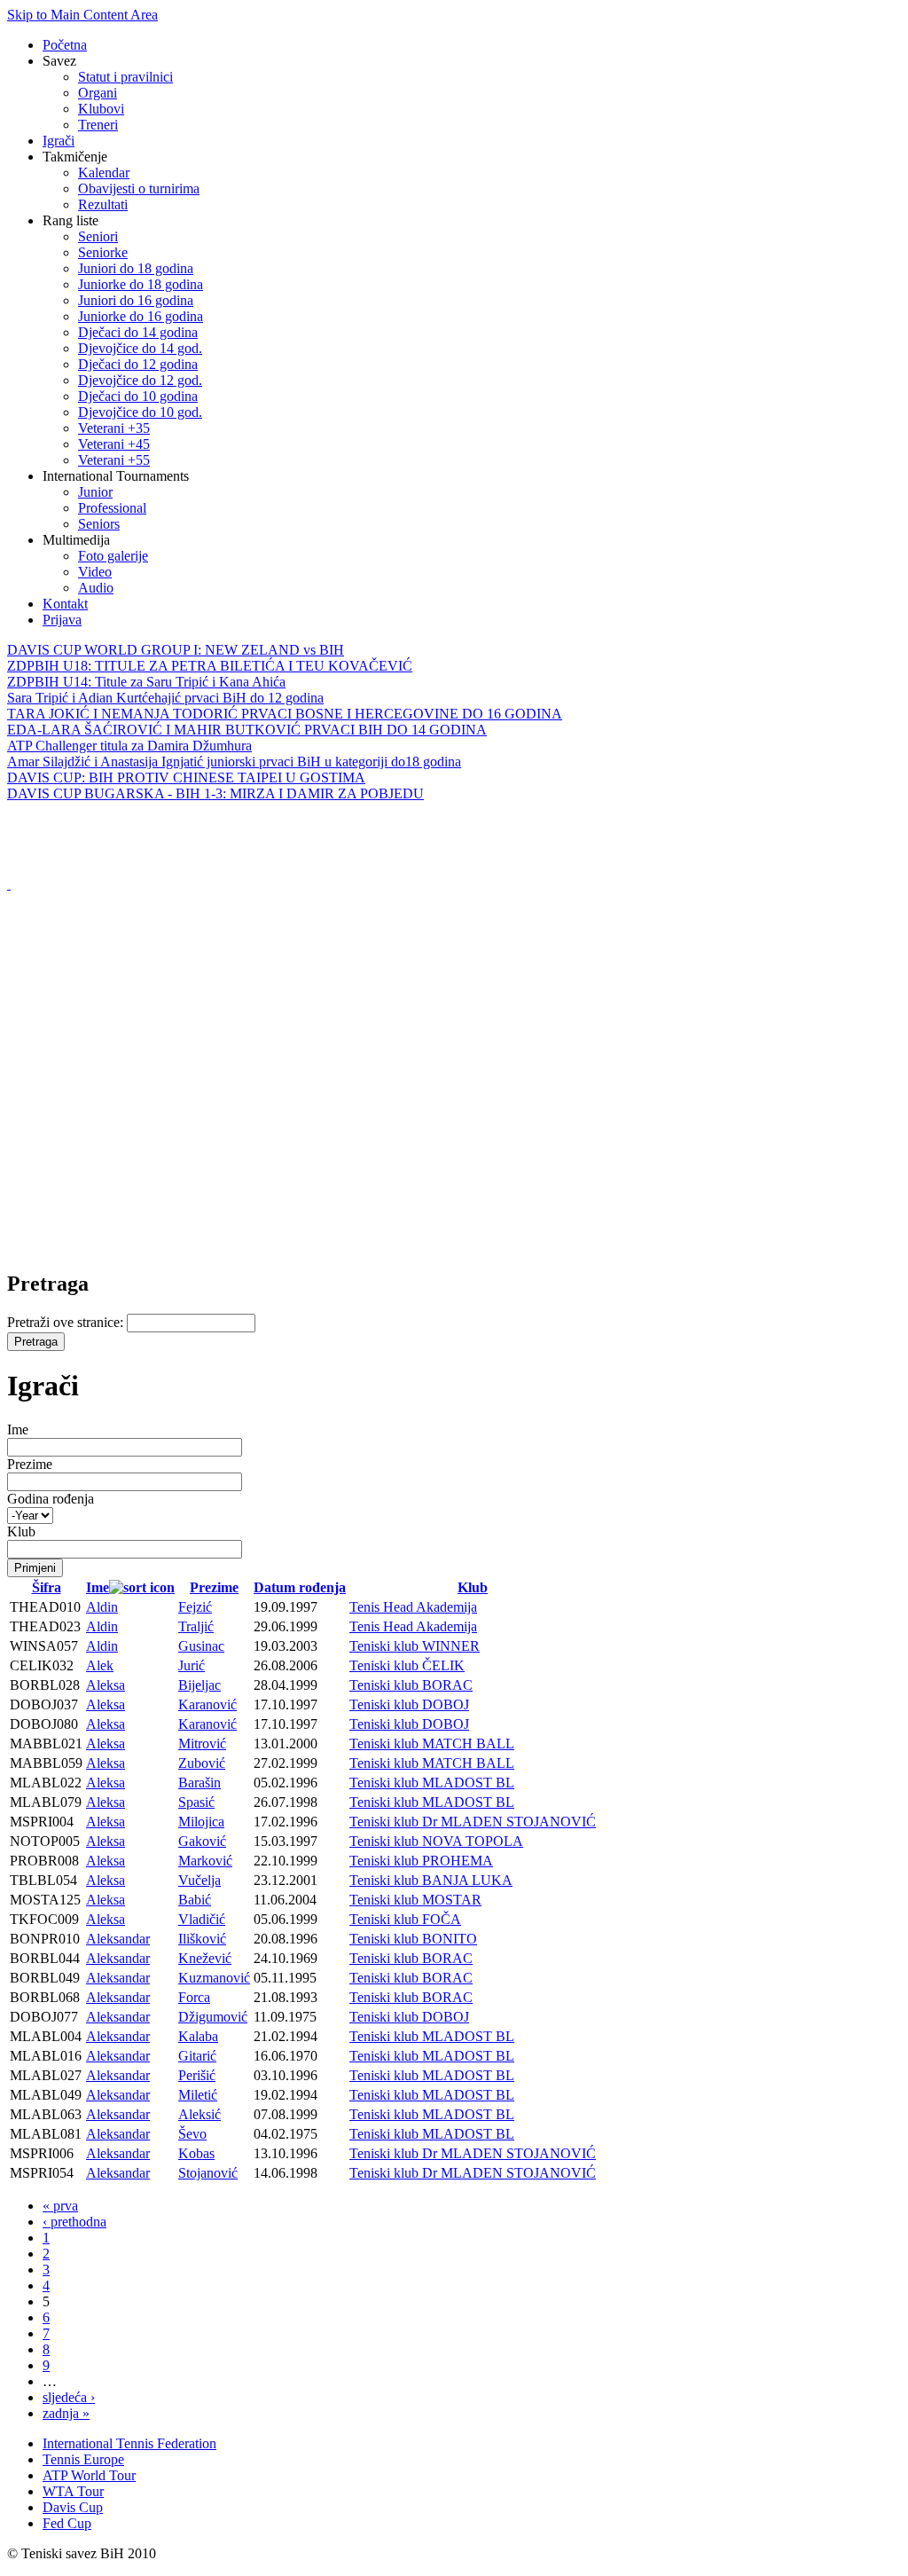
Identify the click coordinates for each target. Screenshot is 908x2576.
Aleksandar (118, 1939)
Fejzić (195, 1607)
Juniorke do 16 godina (141, 316)
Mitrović (202, 1744)
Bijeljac (200, 1685)
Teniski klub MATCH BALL (432, 1744)
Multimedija (76, 540)
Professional (112, 508)
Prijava (62, 620)
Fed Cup (67, 2523)
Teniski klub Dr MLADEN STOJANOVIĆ (473, 1822)
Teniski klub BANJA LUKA (431, 1880)
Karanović (207, 1704)
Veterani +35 (114, 428)
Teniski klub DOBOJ (409, 1704)
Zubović (202, 1763)
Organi (98, 93)
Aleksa (106, 1685)
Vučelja (200, 1880)
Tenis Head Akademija (413, 1607)
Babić (195, 1900)
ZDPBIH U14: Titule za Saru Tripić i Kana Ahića (146, 682)
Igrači (59, 141)
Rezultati (103, 204)
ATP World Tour (89, 2475)
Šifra (47, 1587)
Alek (100, 1665)
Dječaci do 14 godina (138, 332)
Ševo (192, 2134)
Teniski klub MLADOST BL (432, 1783)
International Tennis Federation (129, 2443)
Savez (59, 61)
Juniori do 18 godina (136, 268)
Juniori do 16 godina (136, 300)
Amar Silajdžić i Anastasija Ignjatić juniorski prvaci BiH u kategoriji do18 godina (234, 762)
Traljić (196, 1626)
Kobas (196, 2153)
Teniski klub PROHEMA (421, 1861)
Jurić (192, 1665)
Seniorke (103, 252)
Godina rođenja (51, 1499)
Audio (96, 588)
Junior (95, 492)
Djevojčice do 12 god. (140, 380)
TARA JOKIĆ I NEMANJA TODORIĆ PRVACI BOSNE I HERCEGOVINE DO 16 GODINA (285, 714)
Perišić (197, 2075)
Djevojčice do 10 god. (140, 412)
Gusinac (201, 1646)
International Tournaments (116, 476)
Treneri (98, 125)
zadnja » (66, 2413)
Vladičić (202, 1919)
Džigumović (213, 2017)
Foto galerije (113, 556)
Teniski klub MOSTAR (415, 1900)
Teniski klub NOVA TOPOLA (436, 1841)
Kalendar (104, 173)
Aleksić (200, 2114)
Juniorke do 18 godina (141, 284)
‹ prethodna (74, 2222)
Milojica (201, 1822)
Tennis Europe (83, 2459)
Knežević (205, 1958)
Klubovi (101, 109)
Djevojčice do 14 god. (140, 348)
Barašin (200, 1783)
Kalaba (198, 2036)
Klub (21, 1531)
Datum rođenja (300, 1587)
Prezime (30, 1464)
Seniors (99, 524)
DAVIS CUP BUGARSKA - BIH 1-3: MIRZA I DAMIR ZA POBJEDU (215, 793)
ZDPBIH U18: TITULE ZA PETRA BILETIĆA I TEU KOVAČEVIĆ (210, 666)
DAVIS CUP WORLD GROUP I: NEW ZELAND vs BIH (176, 650)
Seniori (98, 236)
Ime (18, 1429)
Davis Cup (73, 2507)
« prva (60, 2206)
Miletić (198, 2095)
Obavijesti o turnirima (139, 188)
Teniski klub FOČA (405, 1919)
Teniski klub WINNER (415, 1646)
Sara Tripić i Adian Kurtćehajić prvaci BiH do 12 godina (165, 698)
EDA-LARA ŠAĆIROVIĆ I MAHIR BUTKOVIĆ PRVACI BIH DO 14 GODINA (247, 730)
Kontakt (65, 604)
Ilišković (202, 1939)
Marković (205, 1861)
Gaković (202, 1841)
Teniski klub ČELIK (407, 1665)
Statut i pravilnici (125, 77)
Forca (194, 1997)
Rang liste (70, 220)
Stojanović (208, 2173)
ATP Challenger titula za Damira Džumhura (129, 746)
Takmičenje (75, 157)
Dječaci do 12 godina (138, 364)
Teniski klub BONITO (413, 1939)
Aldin (102, 1607)
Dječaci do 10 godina (138, 396)
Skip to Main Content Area (82, 15)
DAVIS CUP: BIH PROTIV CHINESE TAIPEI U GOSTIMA (186, 778)
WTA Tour (73, 2491)
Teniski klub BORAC (411, 1685)
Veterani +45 (114, 444)
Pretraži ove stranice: (67, 1322)
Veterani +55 (114, 460)
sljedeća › (69, 2397)
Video (95, 572)
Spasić (196, 1802)
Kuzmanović (214, 1978)
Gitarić (197, 2056)
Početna (65, 45)
